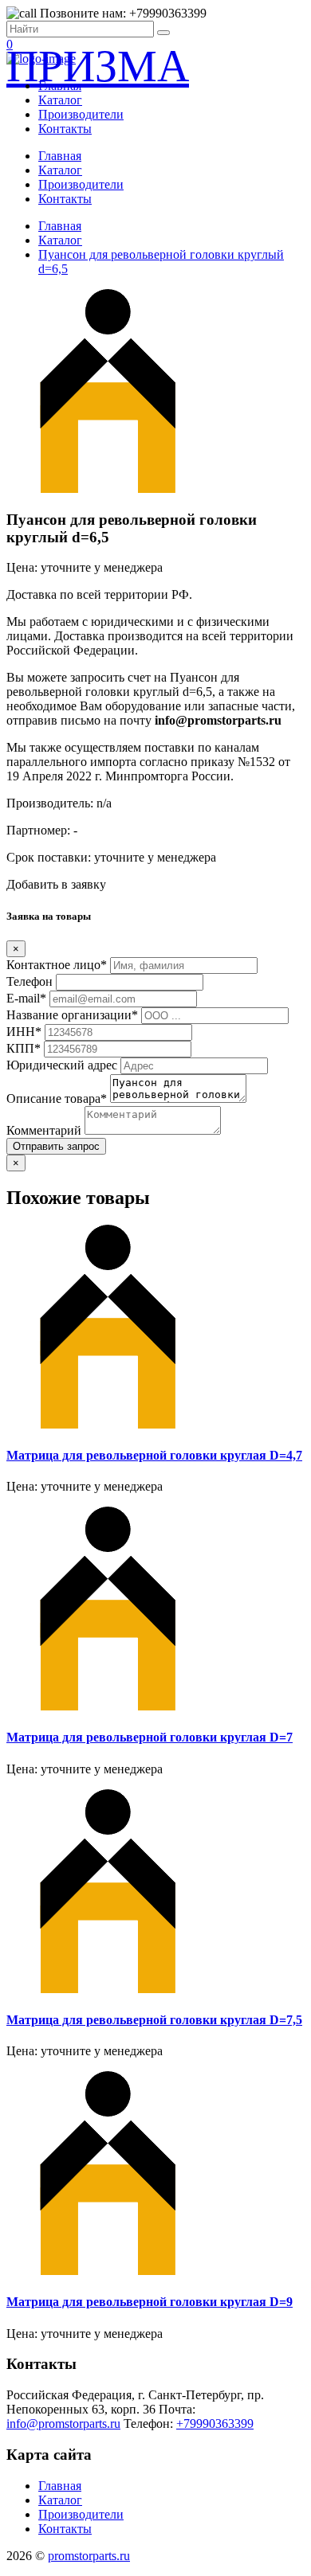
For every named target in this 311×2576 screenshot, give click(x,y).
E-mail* (26, 998)
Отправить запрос (56, 1146)
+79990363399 (215, 2424)
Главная (60, 86)
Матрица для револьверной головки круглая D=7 (150, 1737)
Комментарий (44, 1130)
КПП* (24, 1048)
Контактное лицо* (57, 965)
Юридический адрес (62, 1065)
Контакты (65, 129)
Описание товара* (57, 1098)
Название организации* (72, 1015)
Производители (81, 114)
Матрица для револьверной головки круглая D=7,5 (154, 2020)
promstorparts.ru (89, 2556)
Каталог (60, 100)
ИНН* (24, 1032)
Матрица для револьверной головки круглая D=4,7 (154, 1455)
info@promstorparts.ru (63, 2424)
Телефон (30, 981)
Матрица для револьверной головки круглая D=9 (150, 2302)
